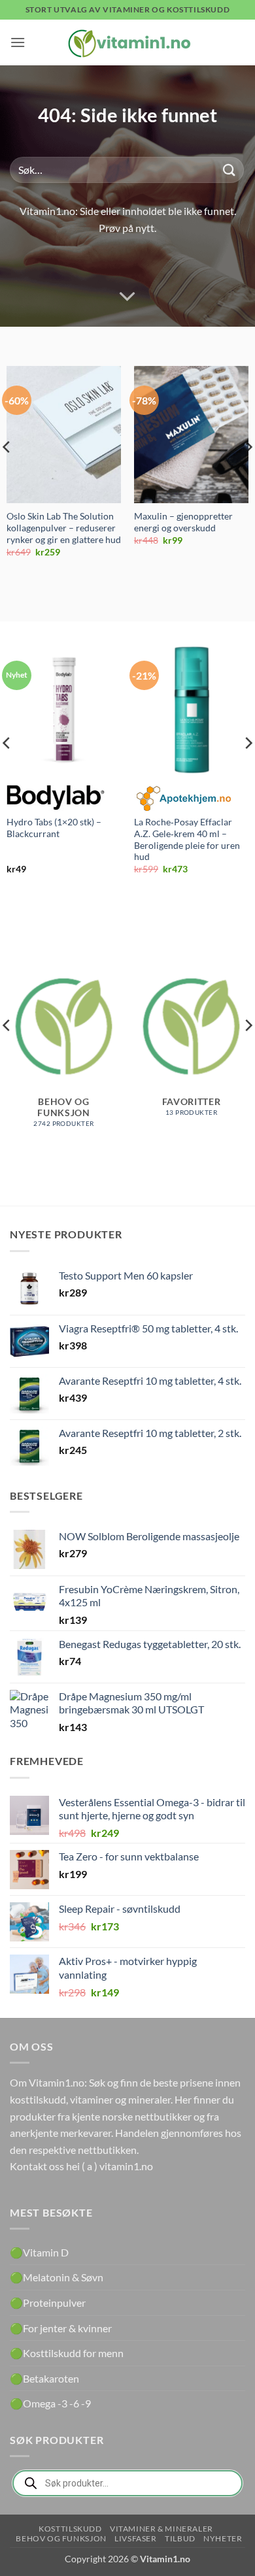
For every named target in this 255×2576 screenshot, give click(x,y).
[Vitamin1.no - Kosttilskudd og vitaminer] (127, 42)
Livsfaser (136, 2538)
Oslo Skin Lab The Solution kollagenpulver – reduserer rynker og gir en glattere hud (64, 528)
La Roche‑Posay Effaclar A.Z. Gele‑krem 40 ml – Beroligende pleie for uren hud (187, 839)
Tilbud (180, 2538)
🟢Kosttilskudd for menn (67, 2353)
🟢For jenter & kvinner (61, 2328)
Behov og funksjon (61, 2538)
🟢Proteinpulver (48, 2303)
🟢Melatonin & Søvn (57, 2277)
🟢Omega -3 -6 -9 (50, 2403)
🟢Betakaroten (44, 2378)
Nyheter (223, 2538)
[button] (18, 42)
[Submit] (229, 170)
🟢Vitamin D (39, 2252)
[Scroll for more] (127, 297)
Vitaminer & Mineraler (161, 2529)
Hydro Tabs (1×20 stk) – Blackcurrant (54, 828)
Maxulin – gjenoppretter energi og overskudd (183, 522)
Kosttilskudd (70, 2529)
